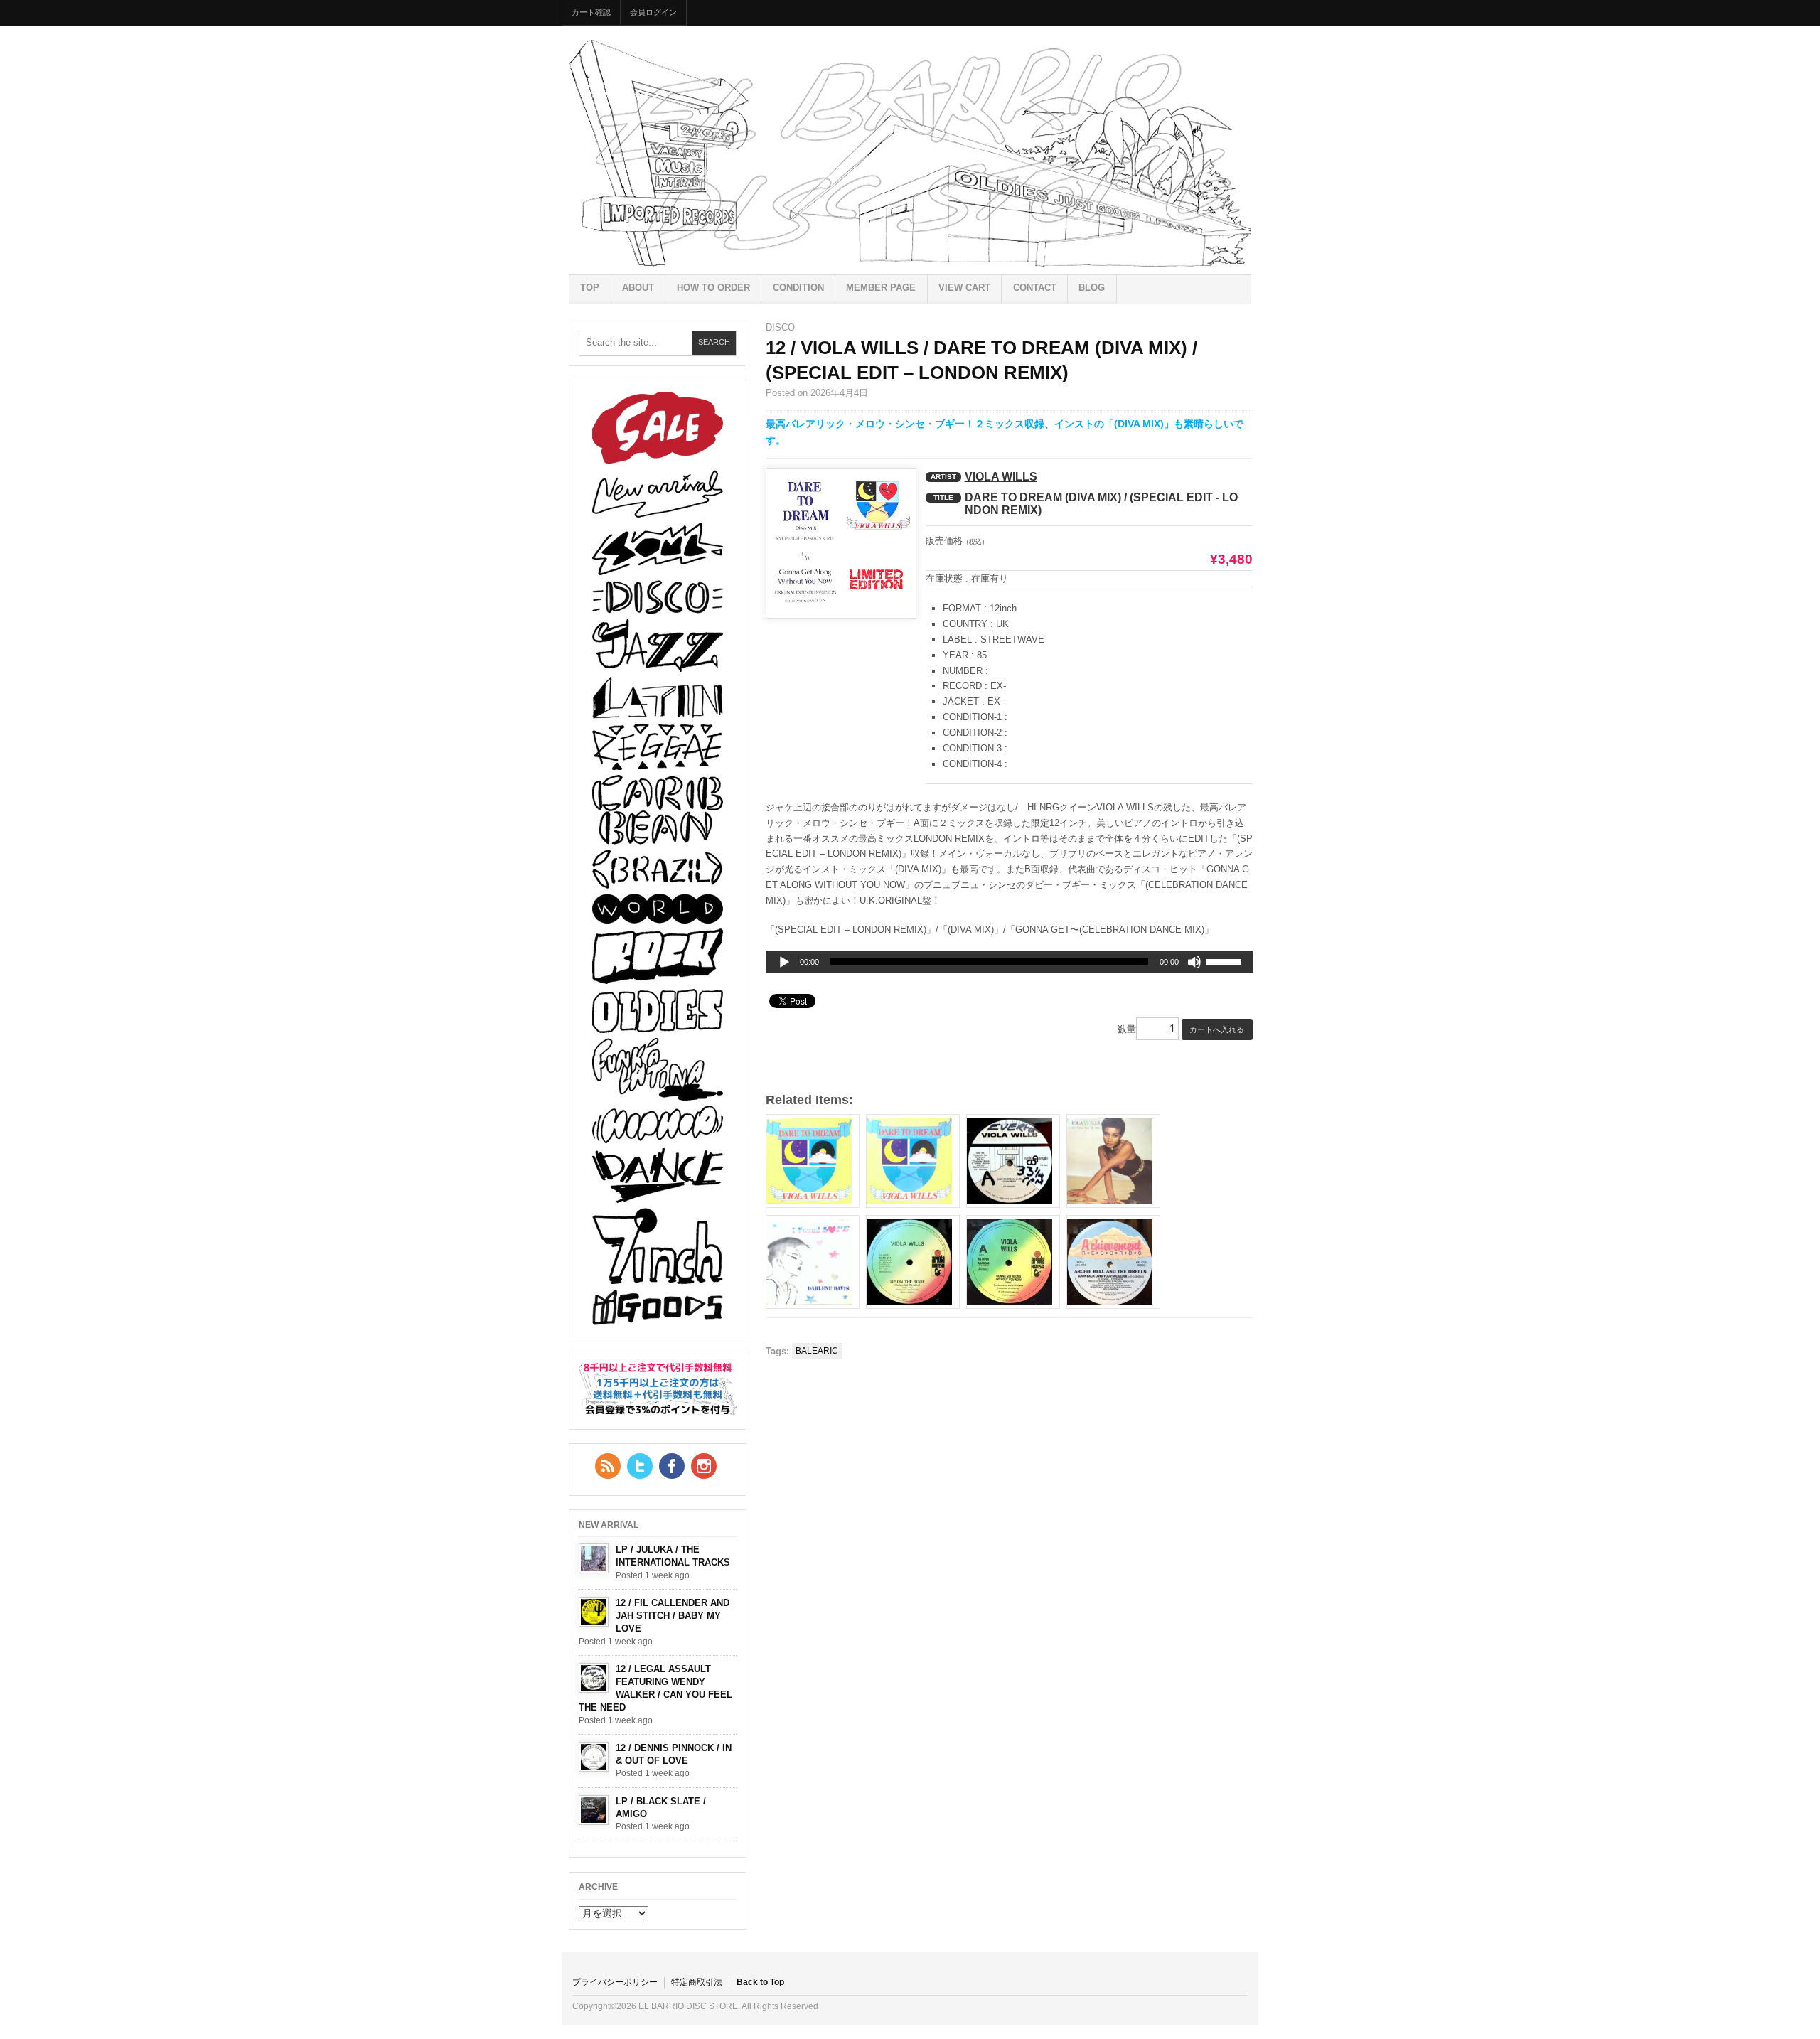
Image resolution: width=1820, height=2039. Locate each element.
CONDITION (798, 288)
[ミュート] (1194, 962)
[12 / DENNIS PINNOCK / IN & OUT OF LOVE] (594, 1757)
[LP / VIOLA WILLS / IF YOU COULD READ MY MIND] (1113, 1161)
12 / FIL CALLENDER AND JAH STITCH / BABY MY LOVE (673, 1616)
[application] (1009, 962)
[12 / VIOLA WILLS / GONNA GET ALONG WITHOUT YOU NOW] (1013, 1262)
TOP (590, 288)
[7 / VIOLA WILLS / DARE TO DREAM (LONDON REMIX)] (813, 1161)
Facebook (672, 1466)
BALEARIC (817, 1351)
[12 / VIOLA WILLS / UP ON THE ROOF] (913, 1262)
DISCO (780, 327)
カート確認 (591, 12)
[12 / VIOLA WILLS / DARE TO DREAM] (1013, 1161)
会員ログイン (653, 12)
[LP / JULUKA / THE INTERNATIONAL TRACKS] (594, 1558)
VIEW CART (964, 288)
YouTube (704, 1466)
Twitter (640, 1466)
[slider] (1226, 964)
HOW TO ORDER (713, 288)
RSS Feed (608, 1466)
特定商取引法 (697, 1982)
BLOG (1092, 288)
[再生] (784, 963)
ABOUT (638, 288)
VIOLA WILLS (1001, 477)
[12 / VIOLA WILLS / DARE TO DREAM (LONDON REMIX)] (913, 1161)
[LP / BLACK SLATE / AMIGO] (594, 1810)
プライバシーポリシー (615, 1982)
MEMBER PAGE (881, 288)
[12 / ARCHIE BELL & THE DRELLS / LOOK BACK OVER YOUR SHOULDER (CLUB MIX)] (1113, 1262)
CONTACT (1035, 288)
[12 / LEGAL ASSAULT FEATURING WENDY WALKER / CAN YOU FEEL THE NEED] (594, 1678)
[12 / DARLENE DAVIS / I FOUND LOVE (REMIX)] (813, 1262)
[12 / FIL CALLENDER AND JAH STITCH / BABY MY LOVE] (594, 1612)
